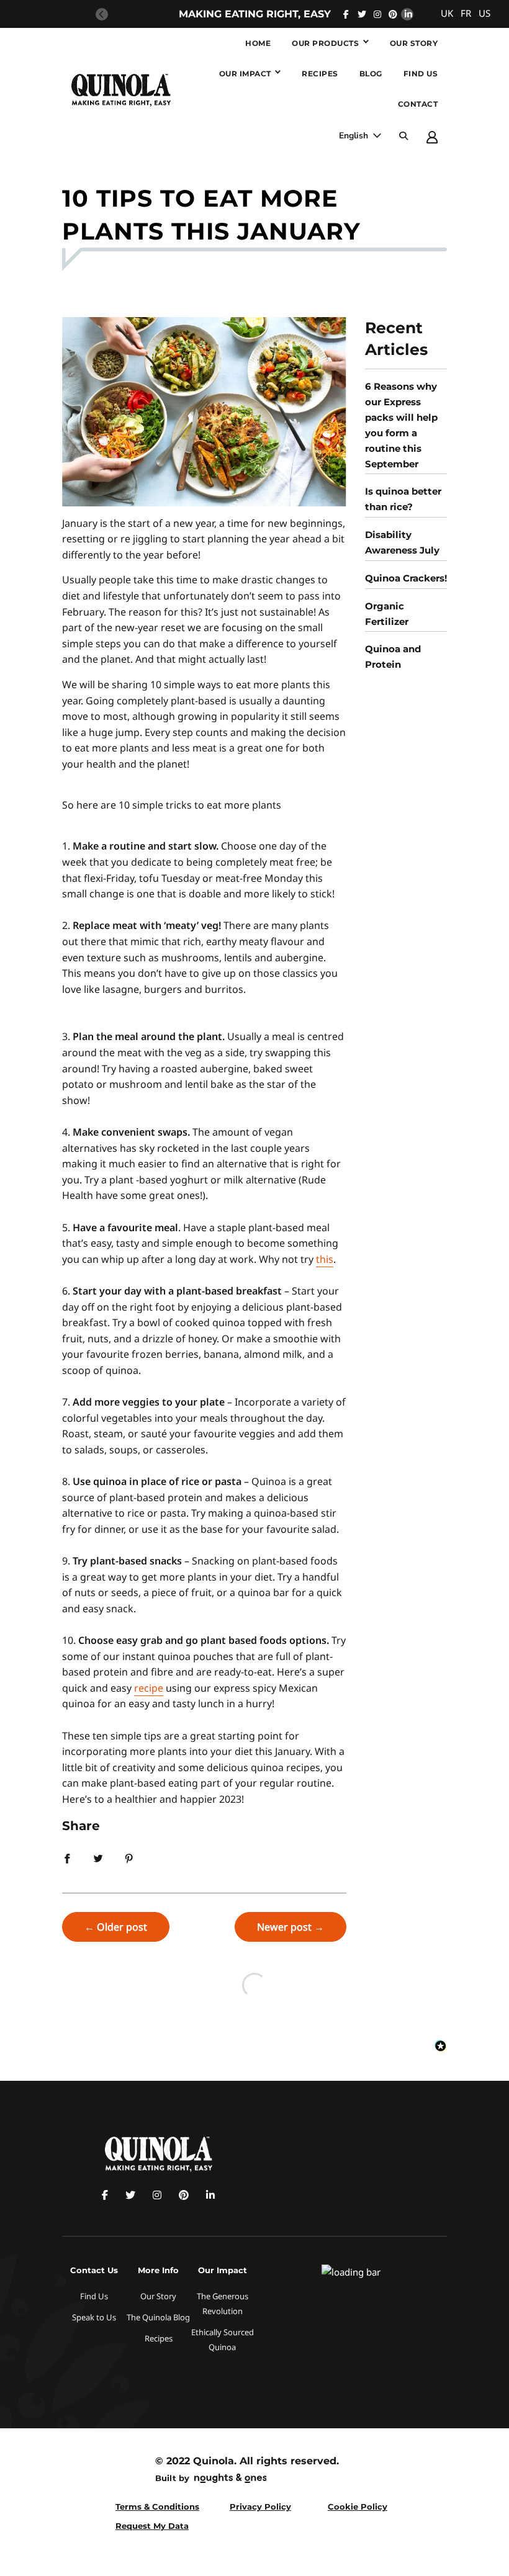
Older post (122, 1927)
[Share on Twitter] (98, 1857)
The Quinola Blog (158, 2317)
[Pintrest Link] (393, 14)
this (325, 1259)
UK (447, 13)
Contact (418, 104)
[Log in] (432, 137)
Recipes (320, 74)
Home (258, 43)
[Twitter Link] (362, 14)
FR (466, 13)
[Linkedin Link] (408, 14)
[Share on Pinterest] (129, 1857)
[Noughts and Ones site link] (228, 2480)
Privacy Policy (260, 2506)
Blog (371, 74)
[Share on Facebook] (67, 1857)
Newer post (284, 1927)
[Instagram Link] (377, 14)
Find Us (421, 74)
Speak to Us (94, 2317)
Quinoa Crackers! (406, 578)
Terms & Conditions (157, 2506)
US (484, 13)
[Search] (403, 136)
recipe (149, 1688)
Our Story (414, 43)
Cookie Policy (358, 2506)
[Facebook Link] (346, 14)
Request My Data (152, 2526)
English (355, 136)
